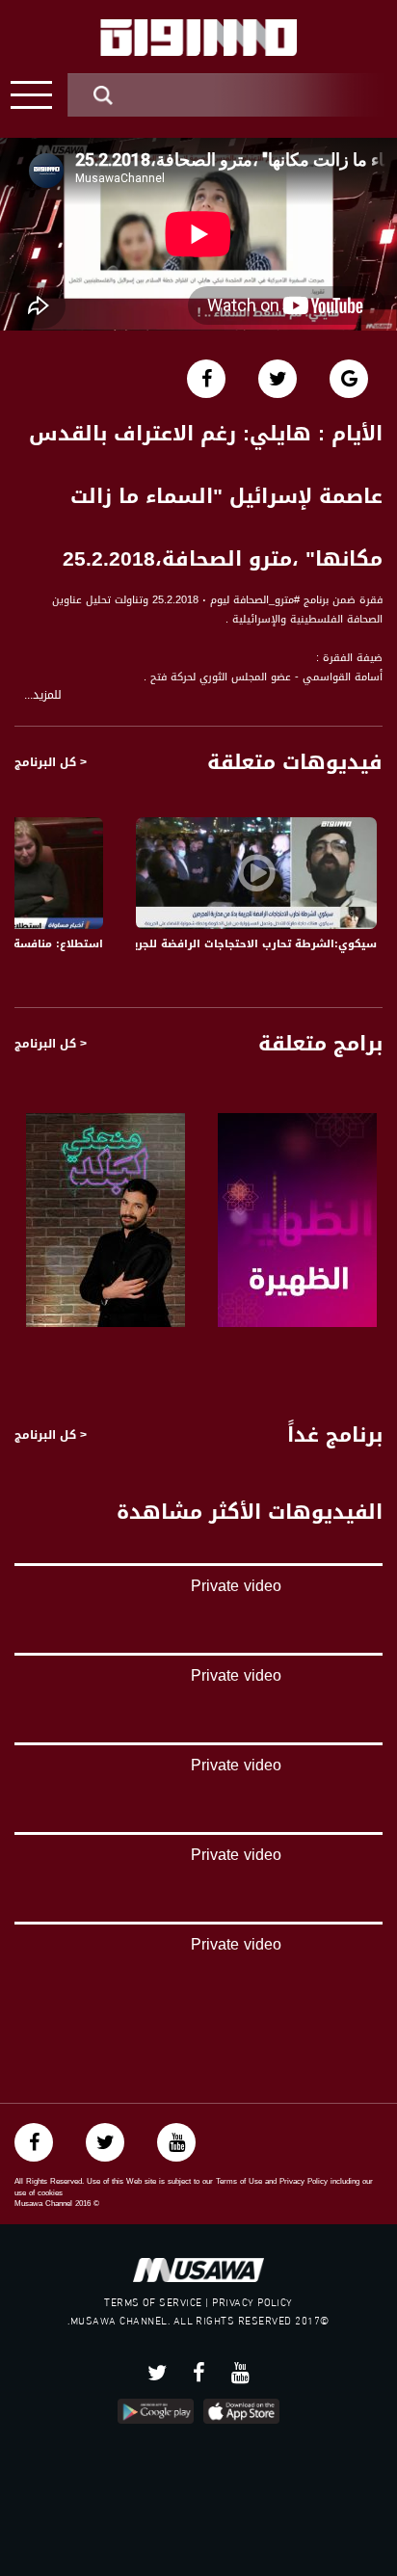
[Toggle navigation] (31, 95)
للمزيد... (43, 695)
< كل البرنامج (51, 762)
